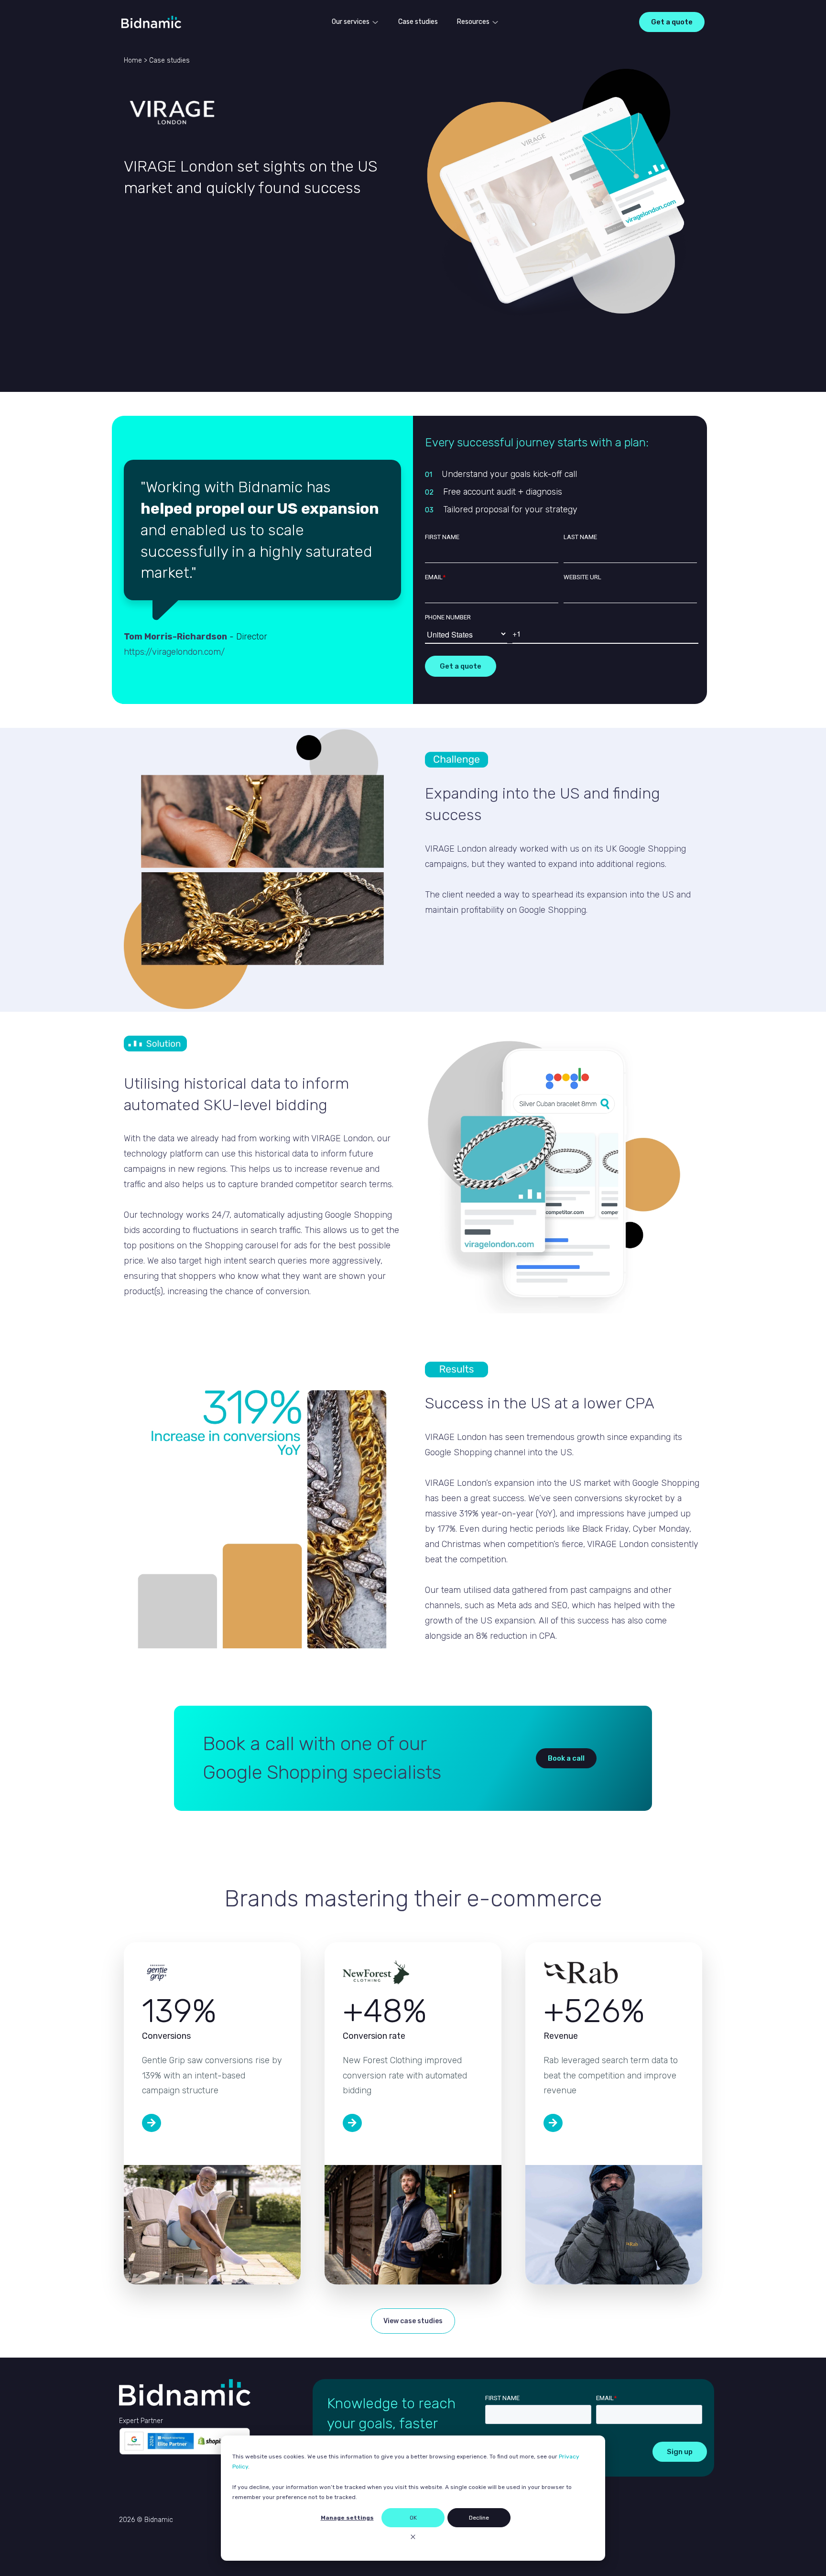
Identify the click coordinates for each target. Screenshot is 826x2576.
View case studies (413, 2321)
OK (413, 2518)
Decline (479, 2518)
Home (133, 60)
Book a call (566, 1758)
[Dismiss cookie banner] (413, 2538)
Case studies (418, 22)
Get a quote (672, 22)
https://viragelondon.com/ (174, 652)
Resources (473, 22)
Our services (351, 22)
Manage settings (347, 2518)
